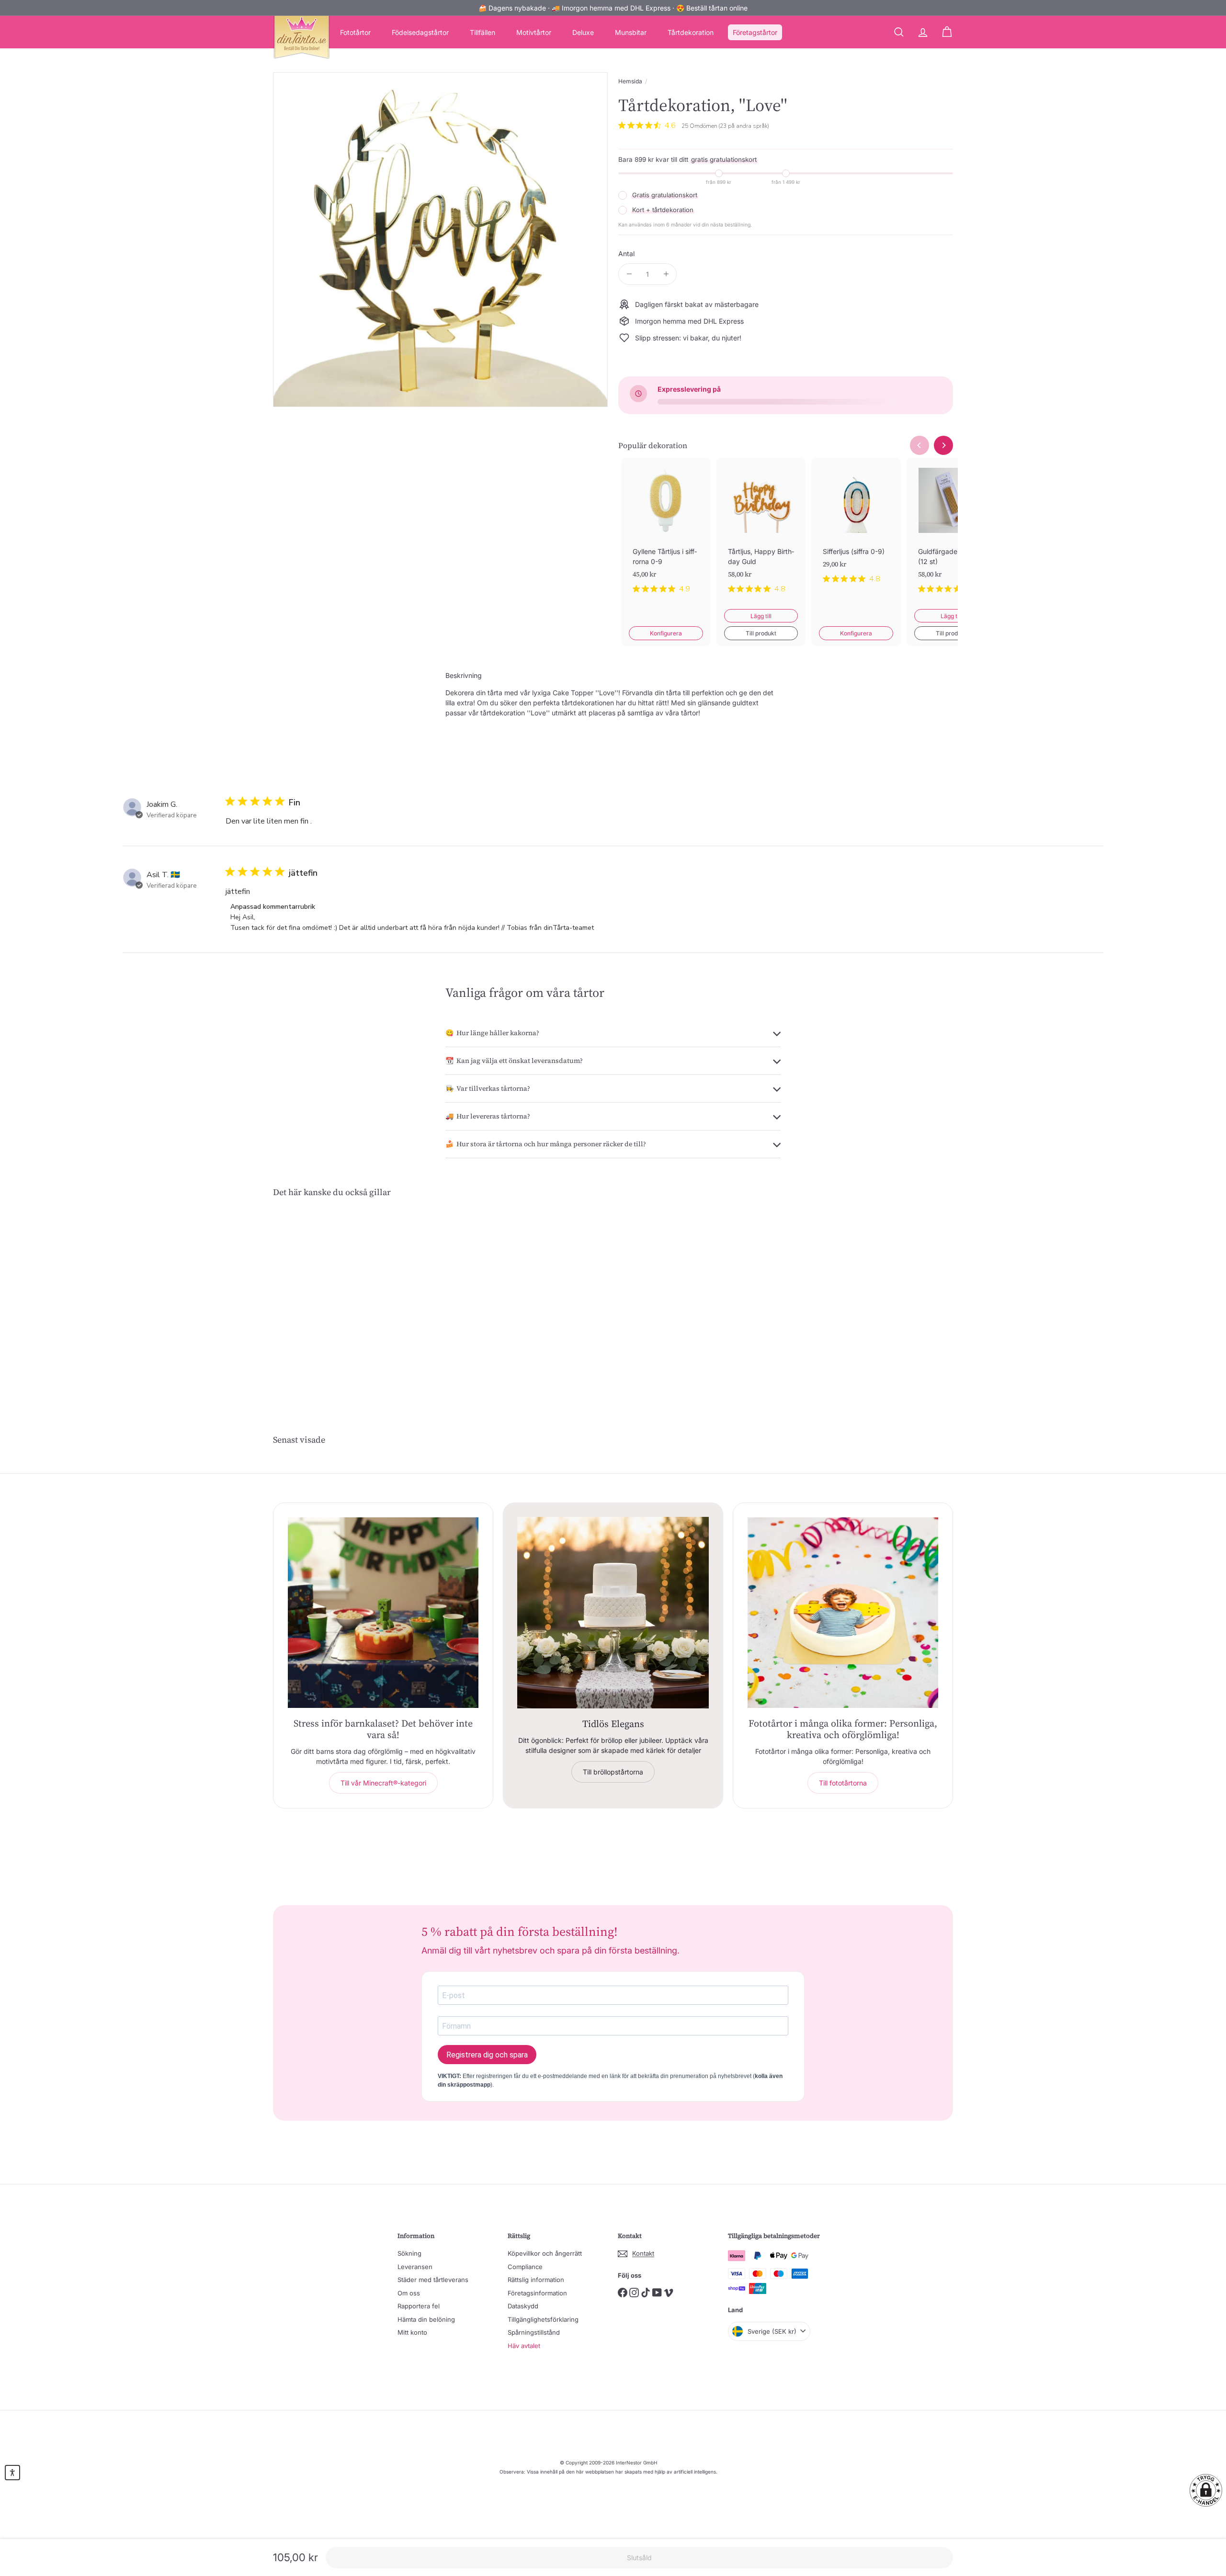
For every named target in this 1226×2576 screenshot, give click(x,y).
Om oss (409, 2293)
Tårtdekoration (691, 32)
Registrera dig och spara (487, 2055)
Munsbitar (631, 32)
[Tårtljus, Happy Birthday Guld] (761, 533)
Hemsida (630, 81)
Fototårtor (355, 32)
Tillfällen (482, 32)
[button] (1206, 2490)
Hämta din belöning (426, 2319)
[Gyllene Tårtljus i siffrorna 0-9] (666, 533)
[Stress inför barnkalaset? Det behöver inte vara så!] (383, 1613)
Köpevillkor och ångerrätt (545, 2253)
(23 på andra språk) (744, 126)
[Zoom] (440, 240)
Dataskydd (523, 2306)
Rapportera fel (419, 2306)
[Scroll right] (943, 445)
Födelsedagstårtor (420, 32)
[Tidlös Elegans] (613, 1613)
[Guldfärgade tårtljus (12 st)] (951, 533)
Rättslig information (536, 2280)
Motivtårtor (534, 32)
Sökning (409, 2253)
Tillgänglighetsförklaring (543, 2319)
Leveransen (415, 2267)
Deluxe (583, 32)
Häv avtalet (524, 2346)
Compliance (525, 2267)
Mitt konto (412, 2332)
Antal (626, 254)
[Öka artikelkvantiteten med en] (666, 274)
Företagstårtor (755, 32)
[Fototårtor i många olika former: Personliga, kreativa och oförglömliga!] (843, 1613)
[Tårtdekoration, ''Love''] (326, 1298)
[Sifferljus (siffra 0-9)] (856, 528)
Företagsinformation (537, 2293)
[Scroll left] (919, 445)
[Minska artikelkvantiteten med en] (629, 274)
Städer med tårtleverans (433, 2280)
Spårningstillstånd (534, 2332)
